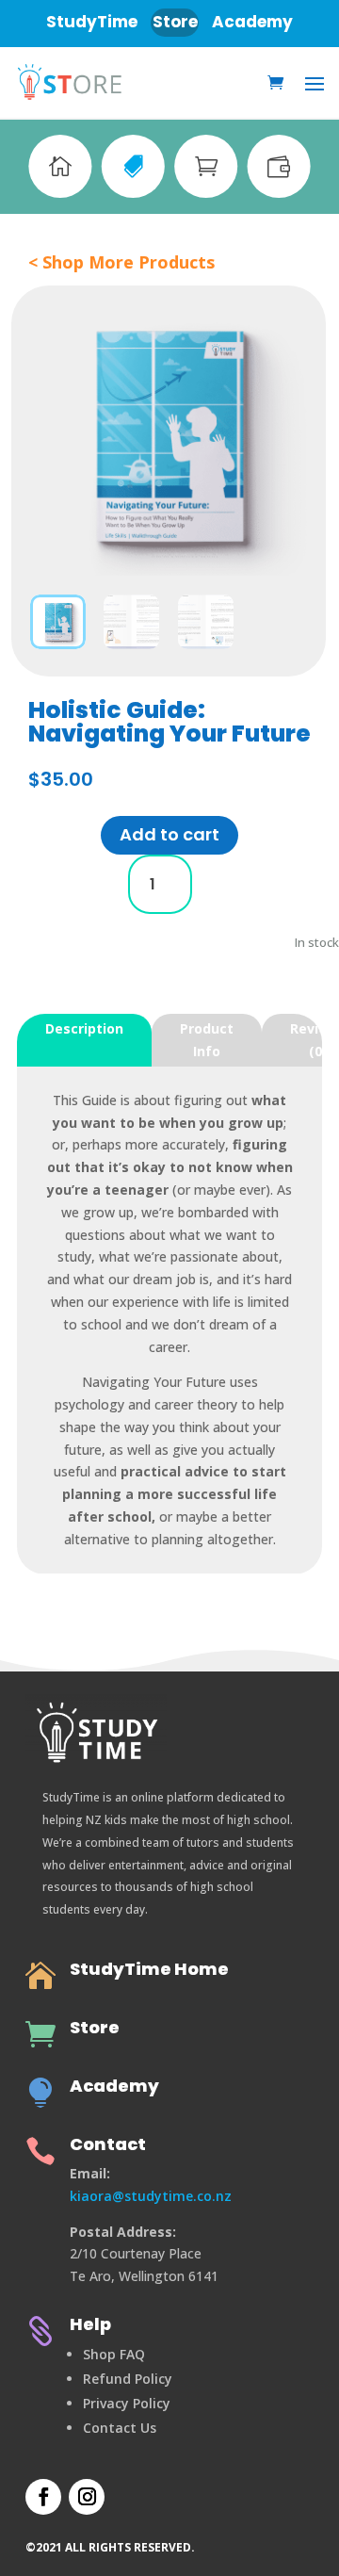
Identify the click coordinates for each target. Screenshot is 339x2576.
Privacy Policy (127, 2403)
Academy (114, 2086)
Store (95, 2027)
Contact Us (120, 2428)
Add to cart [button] (169, 834)
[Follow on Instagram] (87, 2497)
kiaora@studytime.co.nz (151, 2196)
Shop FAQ (114, 2354)
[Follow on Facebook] (43, 2497)
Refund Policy (128, 2379)
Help (90, 2324)
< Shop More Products (121, 262)
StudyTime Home (149, 1969)
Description (84, 1028)
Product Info (207, 1040)
